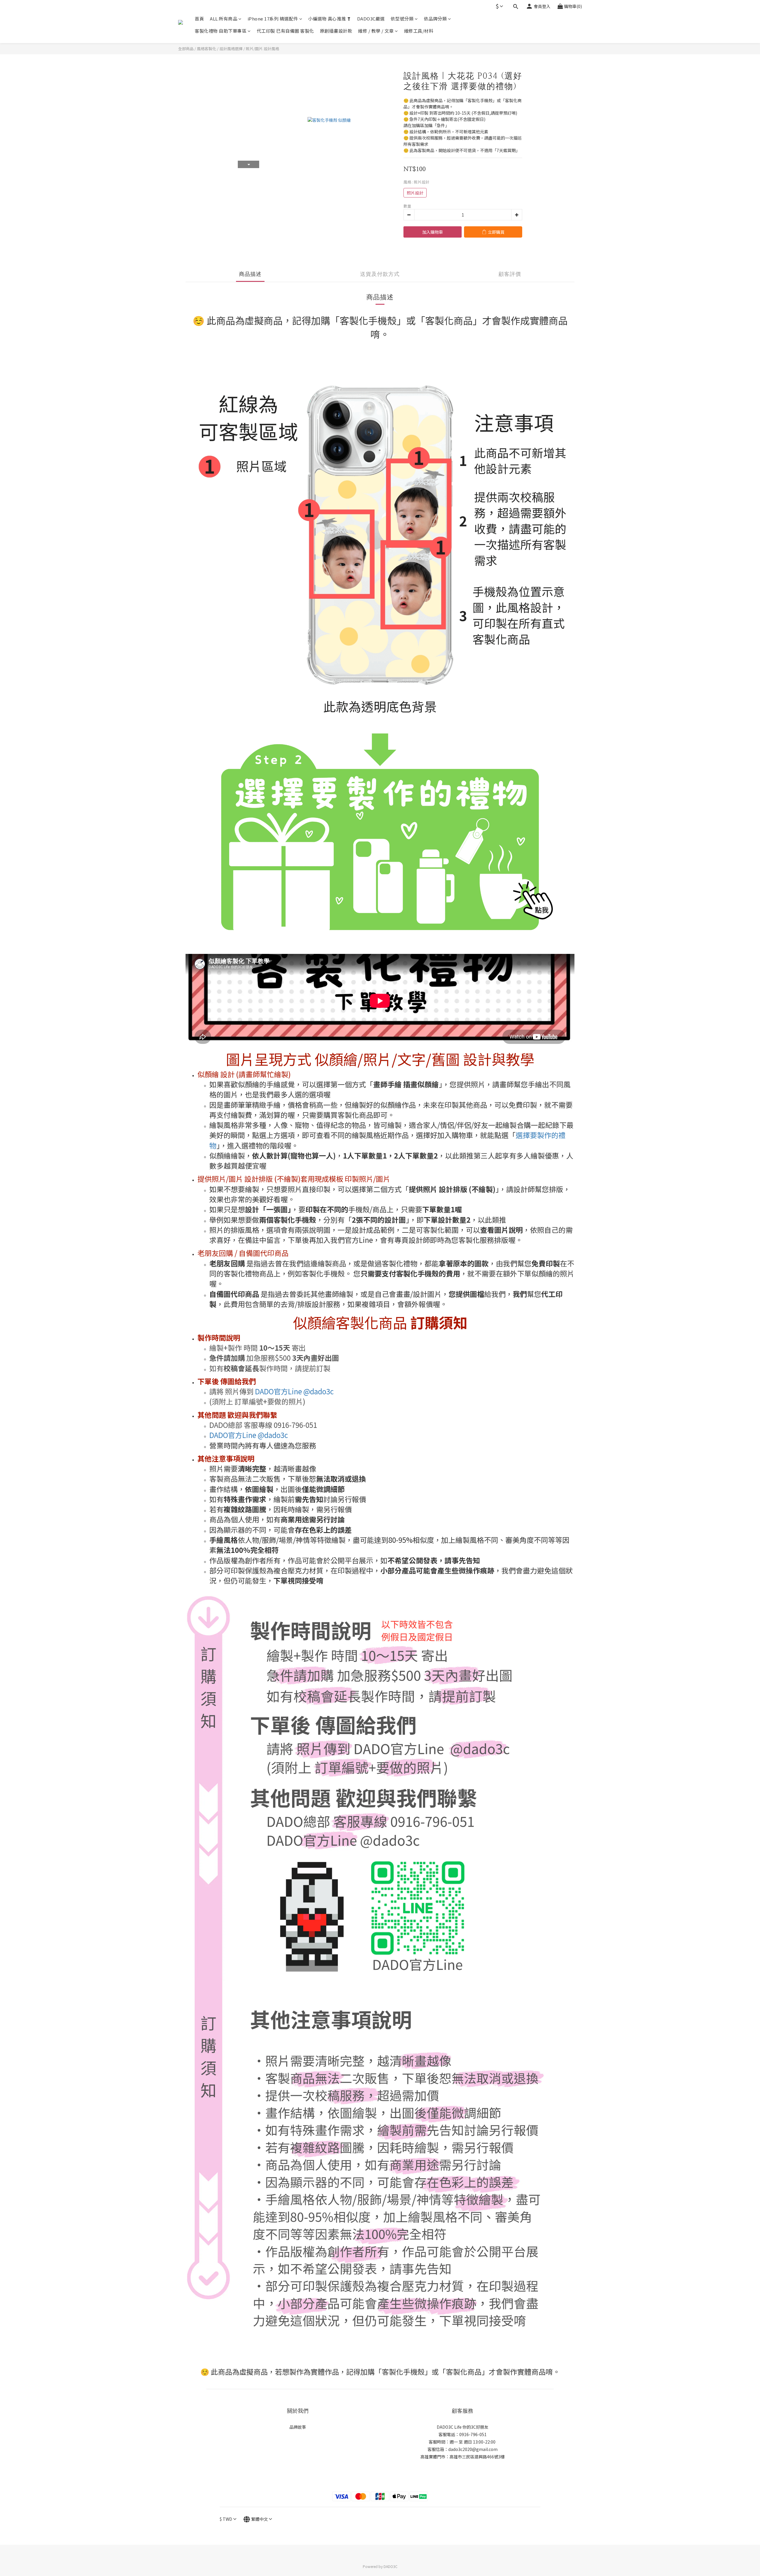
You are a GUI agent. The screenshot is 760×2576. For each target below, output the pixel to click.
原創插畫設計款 (336, 31)
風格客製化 (206, 49)
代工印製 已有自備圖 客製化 (285, 31)
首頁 (199, 19)
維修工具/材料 (419, 31)
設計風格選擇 (231, 49)
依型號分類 (402, 19)
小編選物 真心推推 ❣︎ (330, 19)
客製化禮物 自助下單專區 (221, 31)
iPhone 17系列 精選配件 (273, 19)
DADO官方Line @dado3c (294, 1391)
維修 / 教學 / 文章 (376, 31)
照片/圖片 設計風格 (262, 49)
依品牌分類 (436, 19)
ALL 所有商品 (224, 19)
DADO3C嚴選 (371, 19)
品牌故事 (298, 2427)
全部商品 (186, 49)
